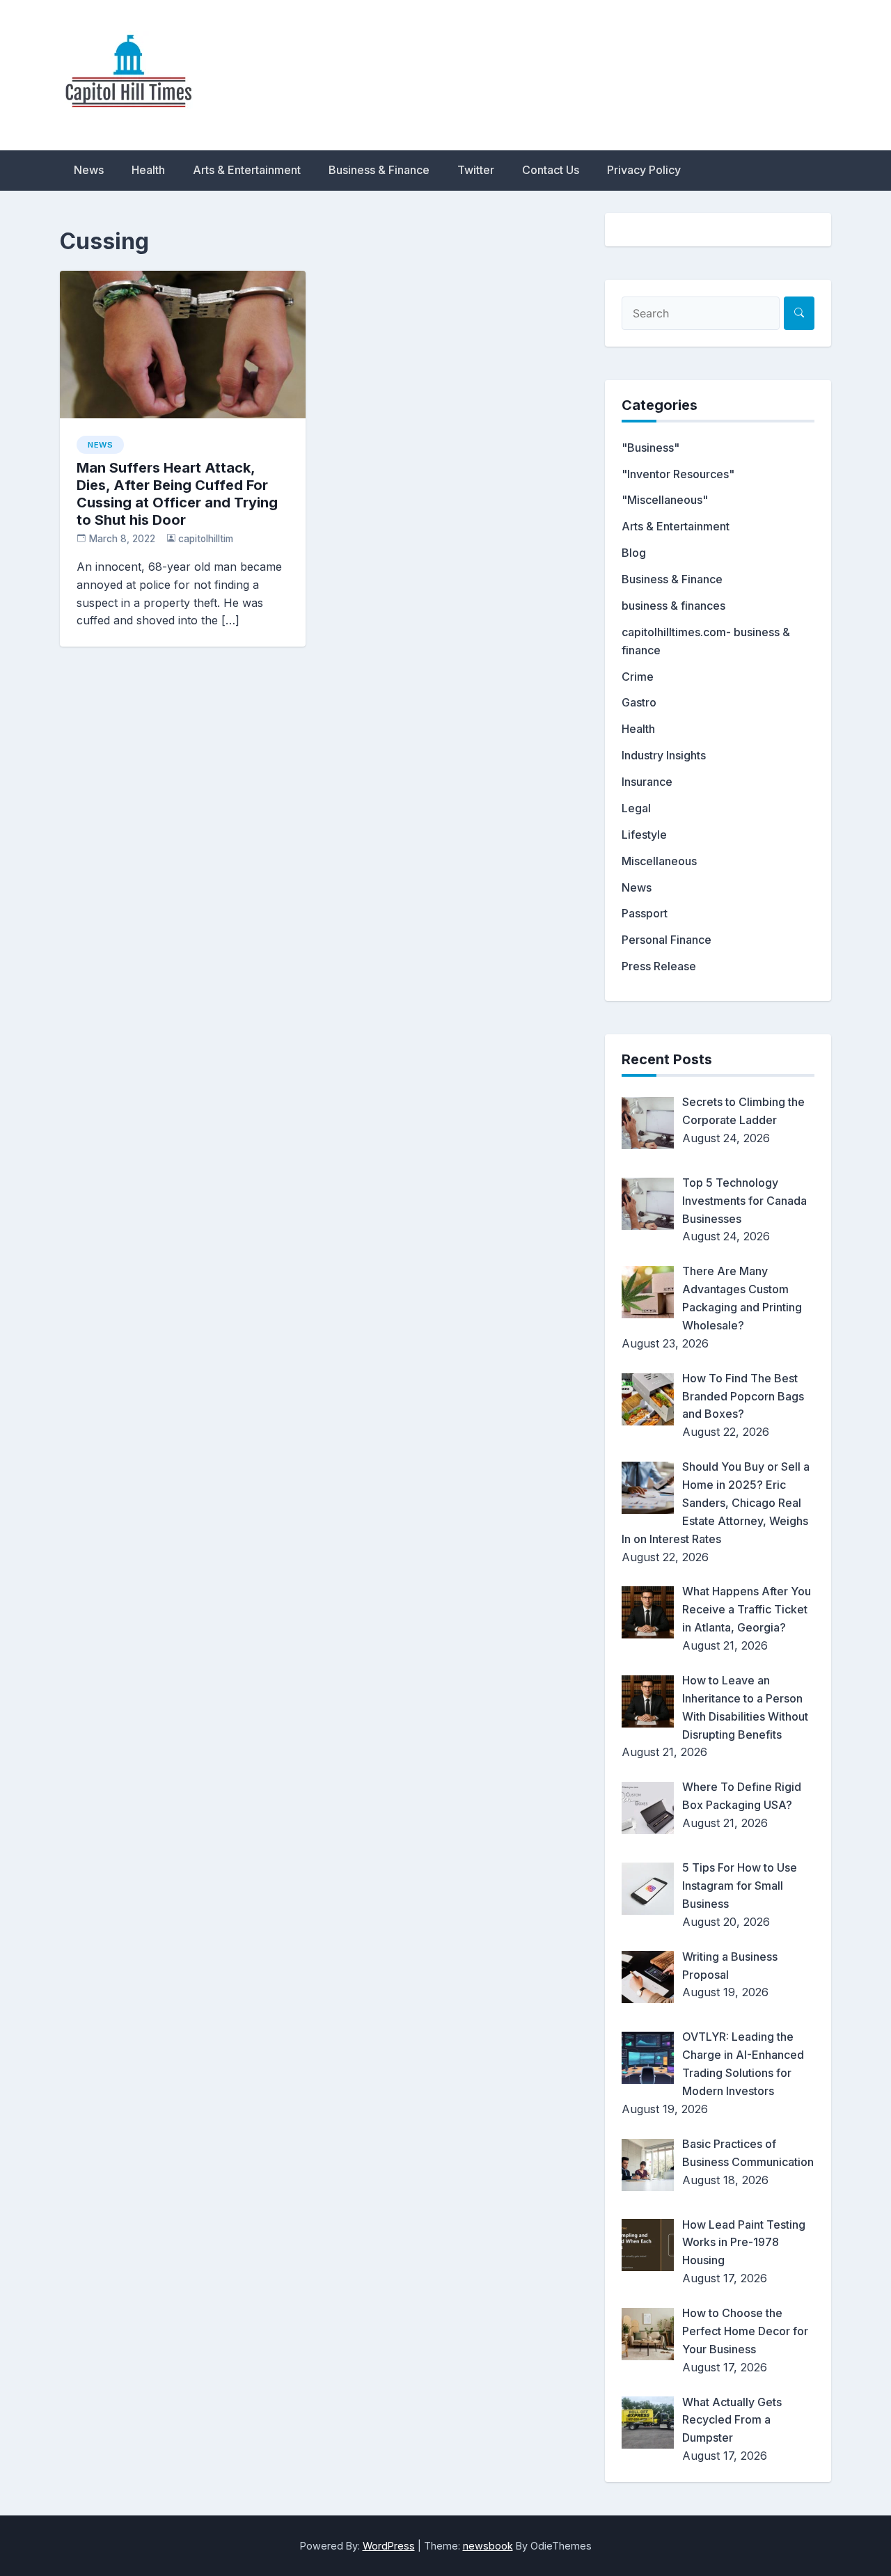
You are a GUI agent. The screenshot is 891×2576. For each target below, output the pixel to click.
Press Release (659, 966)
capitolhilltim (206, 539)
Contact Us (551, 170)
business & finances (673, 606)
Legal (636, 808)
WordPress (389, 2546)
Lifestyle (644, 835)
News (89, 170)
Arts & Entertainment (247, 170)
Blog (634, 553)
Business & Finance (379, 170)
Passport (645, 913)
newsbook (488, 2546)
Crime (638, 677)
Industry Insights (664, 755)
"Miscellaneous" (665, 500)
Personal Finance (667, 940)
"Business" (650, 448)
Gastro (639, 702)
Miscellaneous (659, 861)
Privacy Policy (644, 170)
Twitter (476, 170)
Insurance (647, 782)
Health (148, 170)
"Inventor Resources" (678, 474)
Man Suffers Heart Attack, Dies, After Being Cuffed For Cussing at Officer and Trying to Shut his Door (177, 494)
